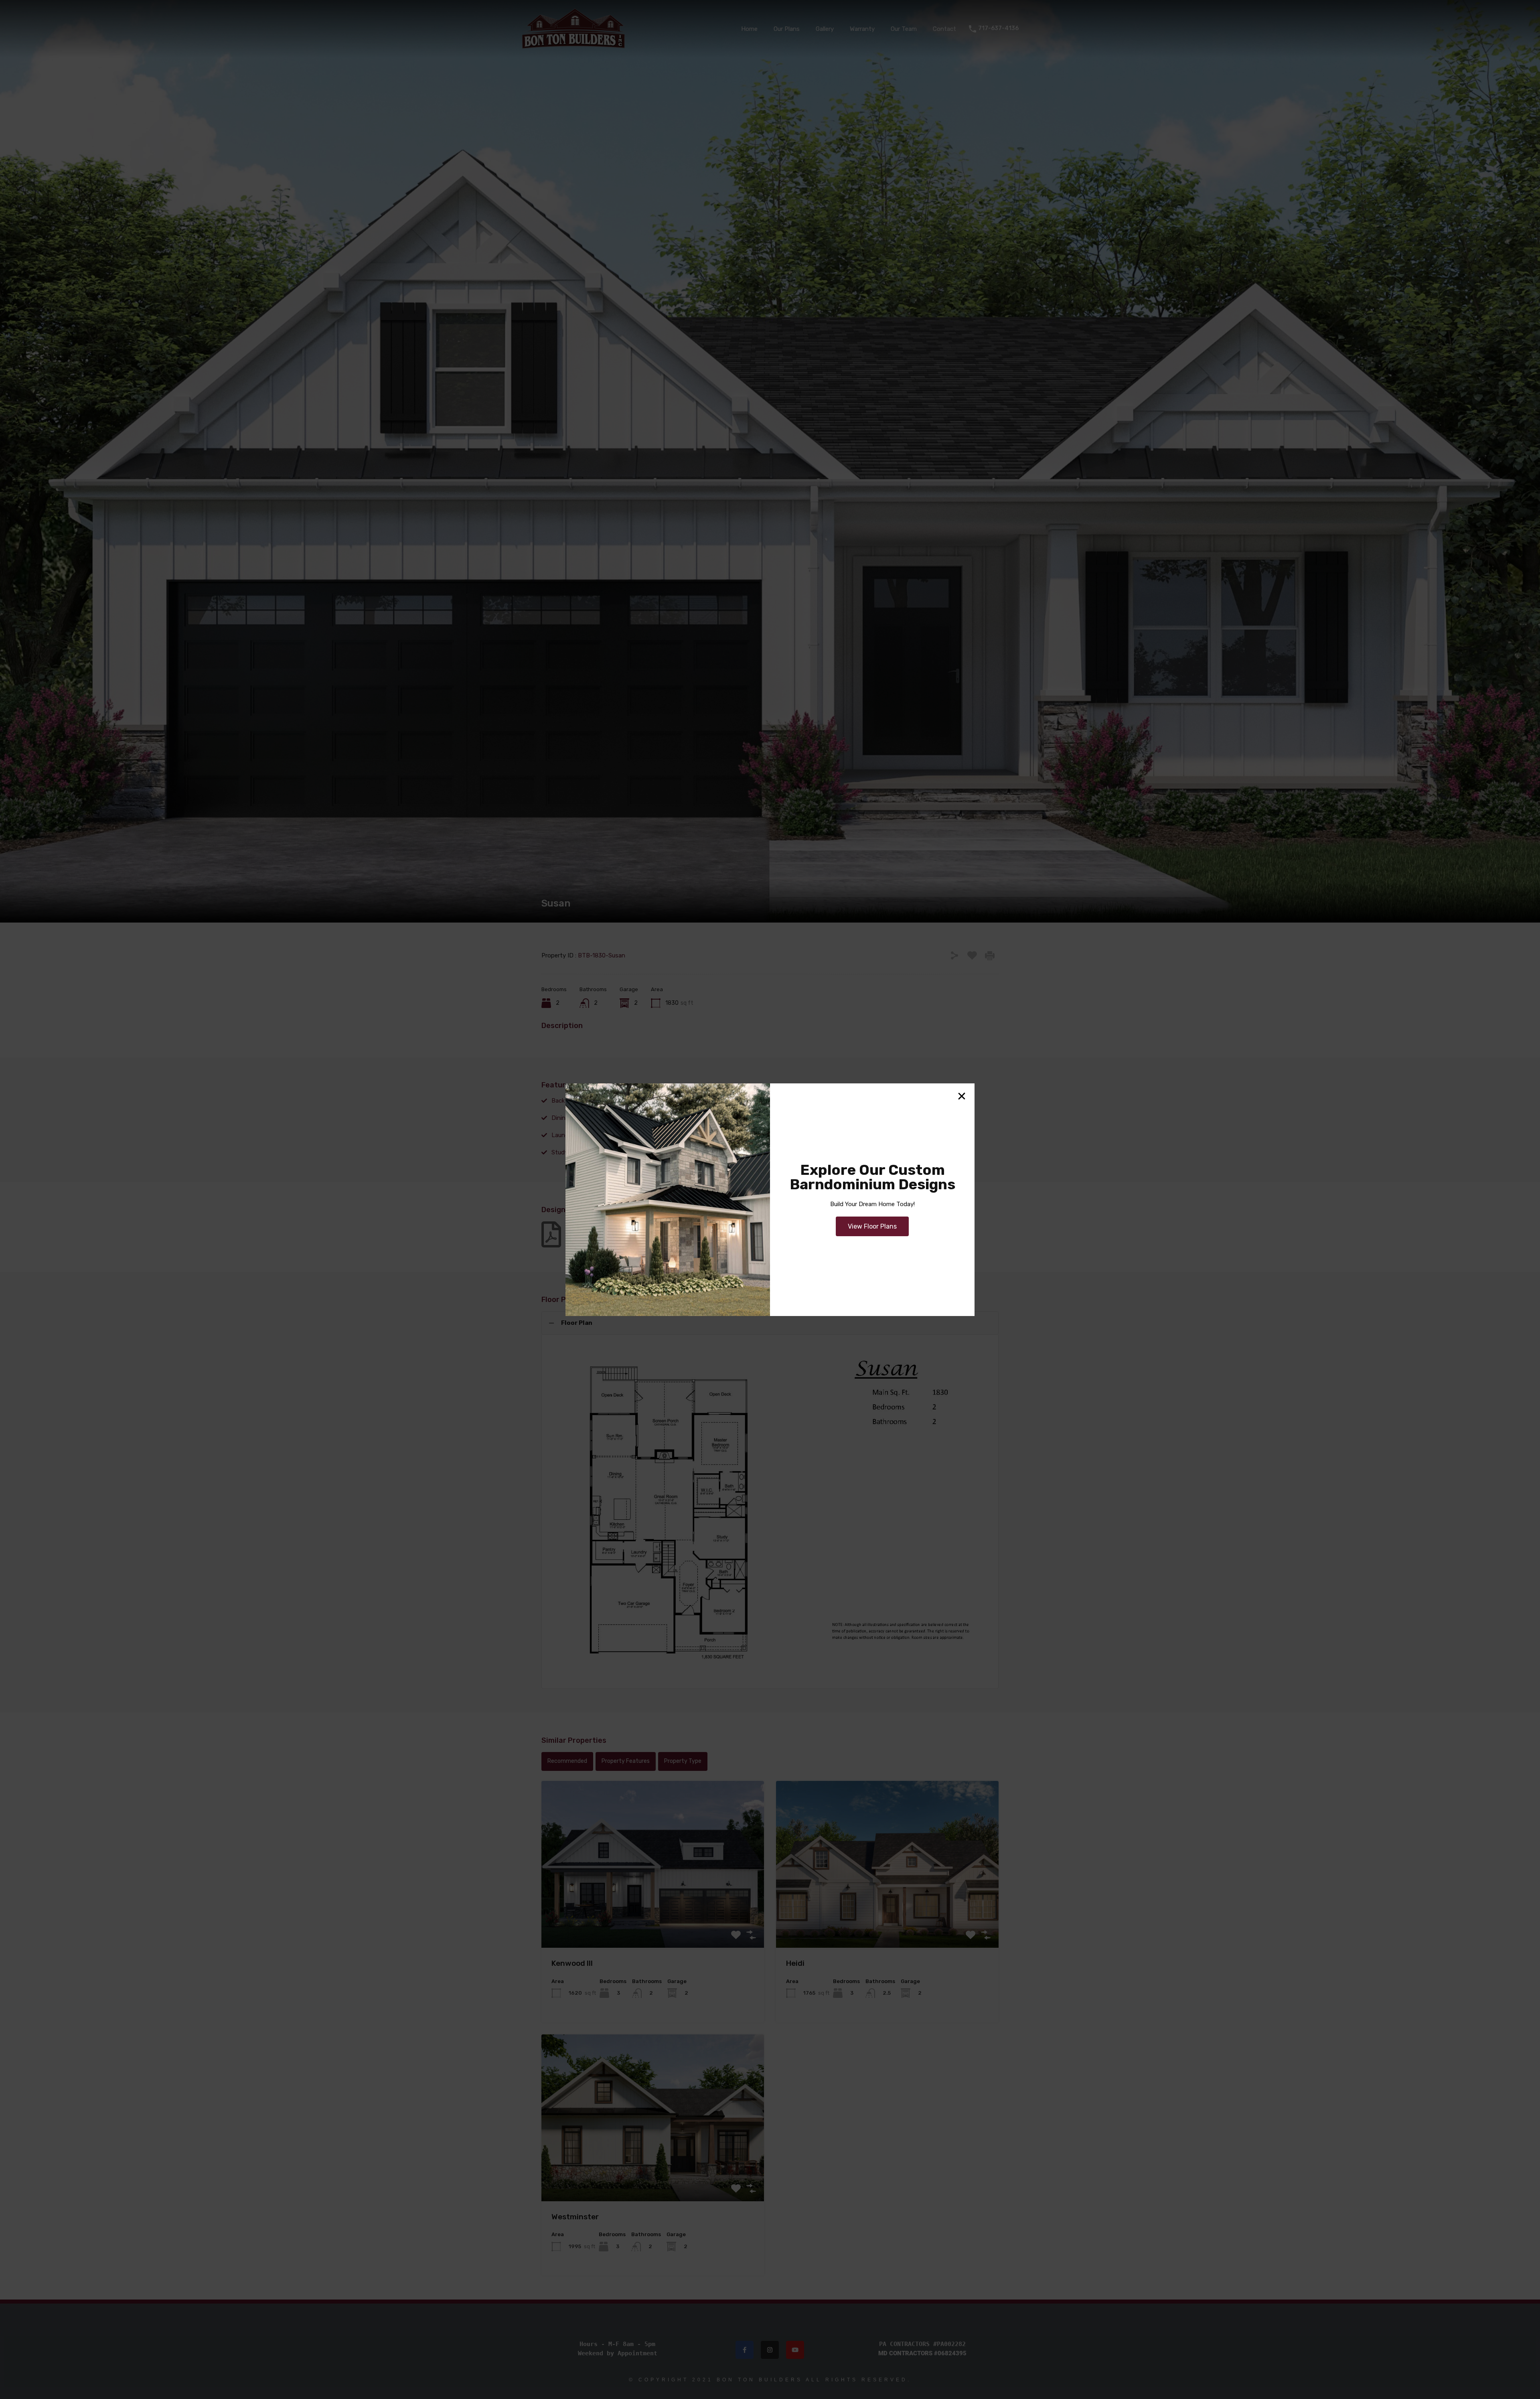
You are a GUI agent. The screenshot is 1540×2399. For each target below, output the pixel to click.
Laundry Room (572, 1135)
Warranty (862, 29)
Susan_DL (584, 1235)
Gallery (825, 29)
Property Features (626, 1761)
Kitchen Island (914, 1118)
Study (560, 1152)
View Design (653, 1914)
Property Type (683, 1761)
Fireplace (792, 1118)
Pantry (789, 1135)
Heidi (795, 1963)
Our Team (904, 29)
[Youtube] (795, 2350)
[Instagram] (770, 2350)
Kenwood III (572, 1963)
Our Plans (787, 29)
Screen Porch (913, 1135)
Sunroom (678, 1152)
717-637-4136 (998, 28)
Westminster (575, 2217)
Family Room (684, 1118)
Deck (901, 1101)
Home (749, 29)
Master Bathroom (690, 1135)
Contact (944, 29)
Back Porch (567, 1101)
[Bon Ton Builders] (573, 46)
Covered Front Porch (809, 1101)
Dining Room (569, 1118)
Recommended (567, 1761)
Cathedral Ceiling (689, 1101)
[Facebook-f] (745, 2350)
